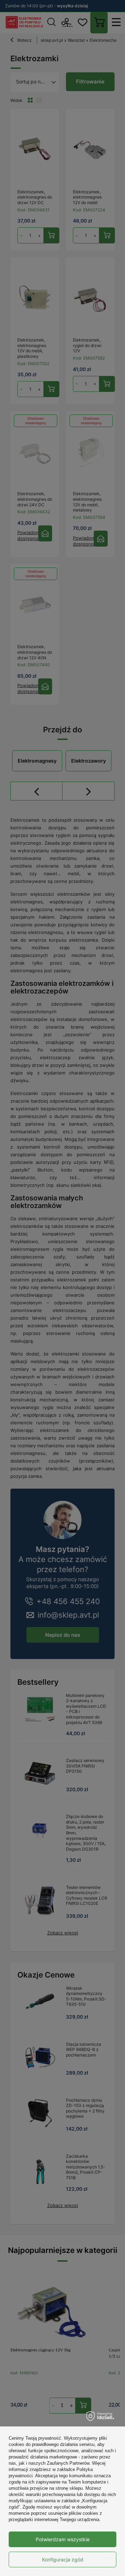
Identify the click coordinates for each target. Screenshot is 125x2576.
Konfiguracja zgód (63, 2559)
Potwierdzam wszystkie (63, 2539)
